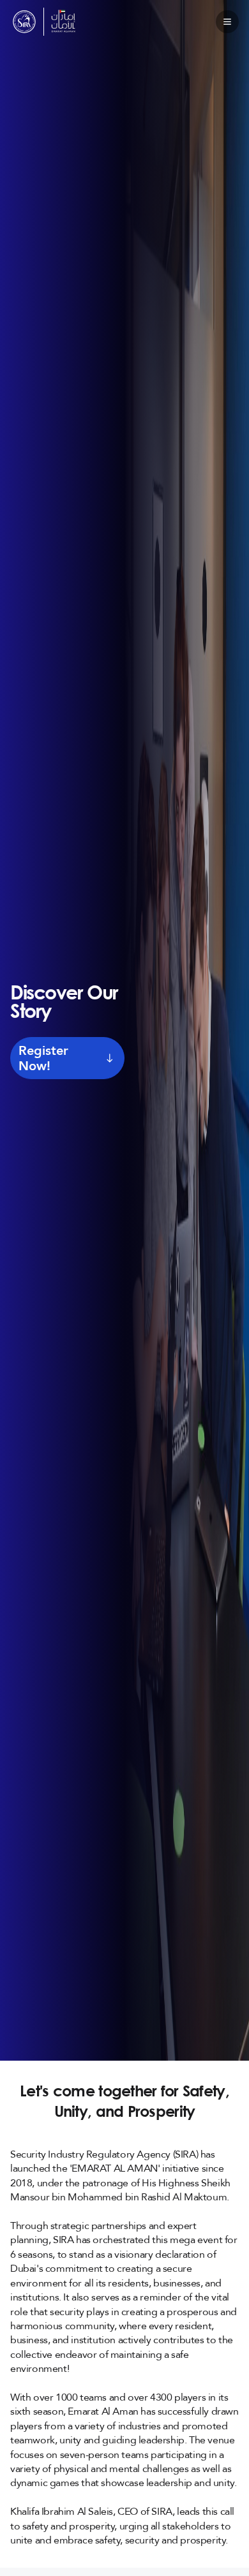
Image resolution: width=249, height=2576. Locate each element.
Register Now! (43, 1058)
